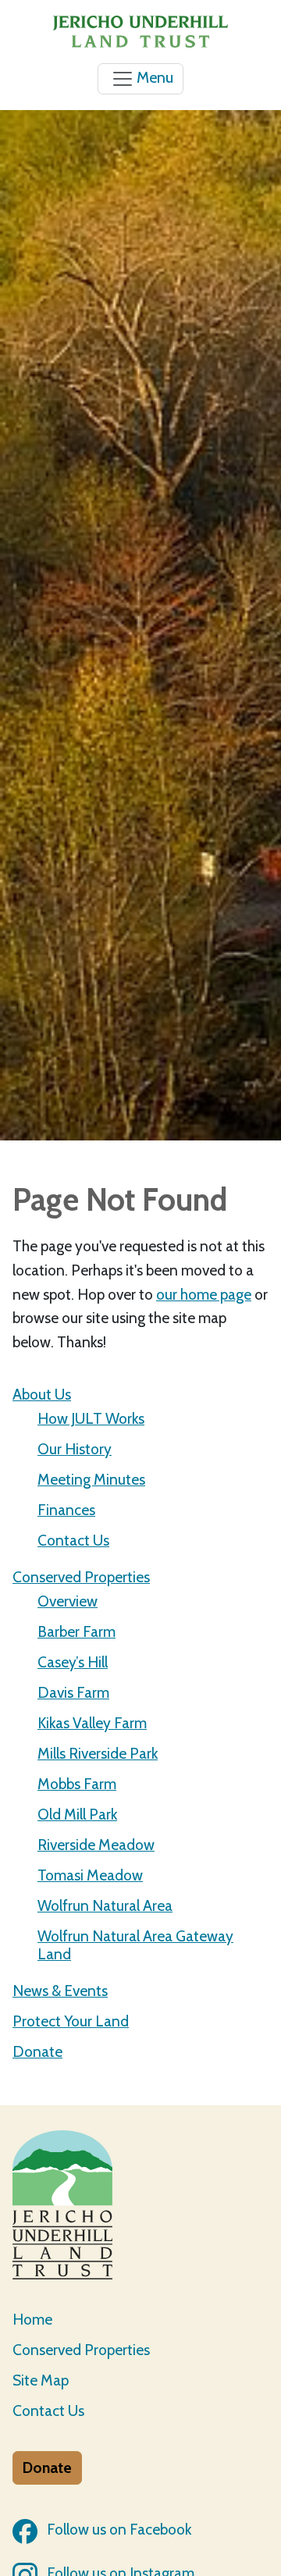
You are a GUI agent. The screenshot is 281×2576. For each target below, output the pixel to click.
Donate (37, 2051)
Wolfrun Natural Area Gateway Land (135, 1945)
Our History (75, 1449)
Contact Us (73, 1540)
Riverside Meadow (96, 1845)
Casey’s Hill (73, 1662)
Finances (66, 1510)
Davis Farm (73, 1692)
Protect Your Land (71, 2021)
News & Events (60, 1991)
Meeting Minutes (91, 1479)
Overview (68, 1601)
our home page (204, 1294)
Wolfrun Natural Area (105, 1905)
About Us (42, 1394)
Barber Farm (76, 1631)
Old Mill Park (77, 1814)
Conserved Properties (81, 1577)
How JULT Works (91, 1418)
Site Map (41, 2380)
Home (32, 2319)
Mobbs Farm (77, 1784)
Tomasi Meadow (90, 1875)
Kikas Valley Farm (92, 1723)
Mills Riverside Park (98, 1753)
